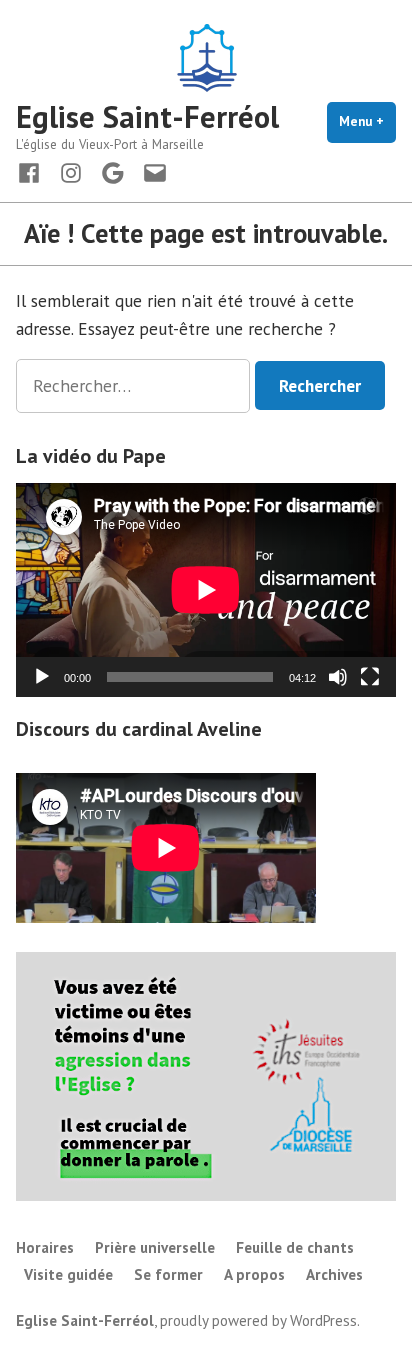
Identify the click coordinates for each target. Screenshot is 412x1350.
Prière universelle (155, 1247)
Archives (334, 1274)
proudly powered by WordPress (258, 1320)
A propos (254, 1274)
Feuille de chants (295, 1247)
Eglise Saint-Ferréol (147, 116)
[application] (206, 590)
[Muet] (338, 677)
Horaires (45, 1247)
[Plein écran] (370, 677)
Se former (168, 1274)
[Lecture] (42, 677)
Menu (367, 121)
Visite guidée (68, 1274)
